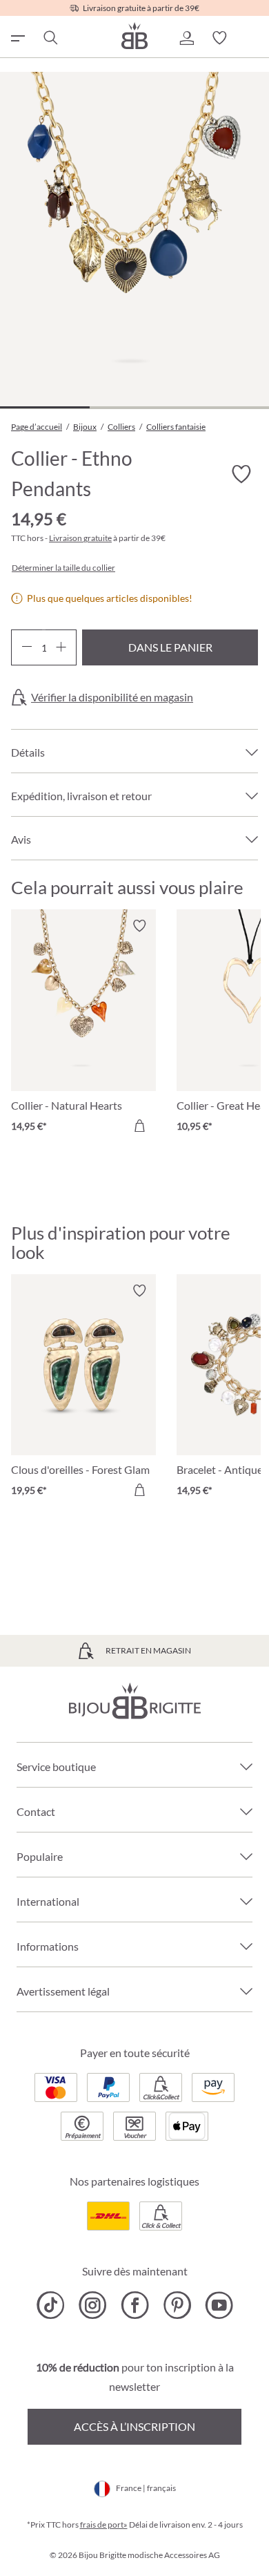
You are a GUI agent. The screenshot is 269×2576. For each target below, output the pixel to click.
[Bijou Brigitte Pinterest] (177, 2305)
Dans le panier (170, 647)
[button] (186, 38)
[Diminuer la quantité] (27, 647)
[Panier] (252, 38)
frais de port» (104, 2525)
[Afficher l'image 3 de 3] (224, 407)
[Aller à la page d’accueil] (134, 36)
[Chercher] (50, 38)
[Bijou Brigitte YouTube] (219, 2305)
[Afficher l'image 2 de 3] (134, 407)
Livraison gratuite (80, 538)
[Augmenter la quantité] (61, 647)
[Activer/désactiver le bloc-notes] (139, 926)
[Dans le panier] (139, 1126)
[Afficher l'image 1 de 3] (45, 407)
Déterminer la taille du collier (63, 568)
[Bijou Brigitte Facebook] (135, 2305)
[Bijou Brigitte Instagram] (93, 2305)
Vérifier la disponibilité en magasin (112, 697)
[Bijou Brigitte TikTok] (51, 2305)
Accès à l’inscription (134, 2426)
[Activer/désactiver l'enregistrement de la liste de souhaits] (241, 475)
